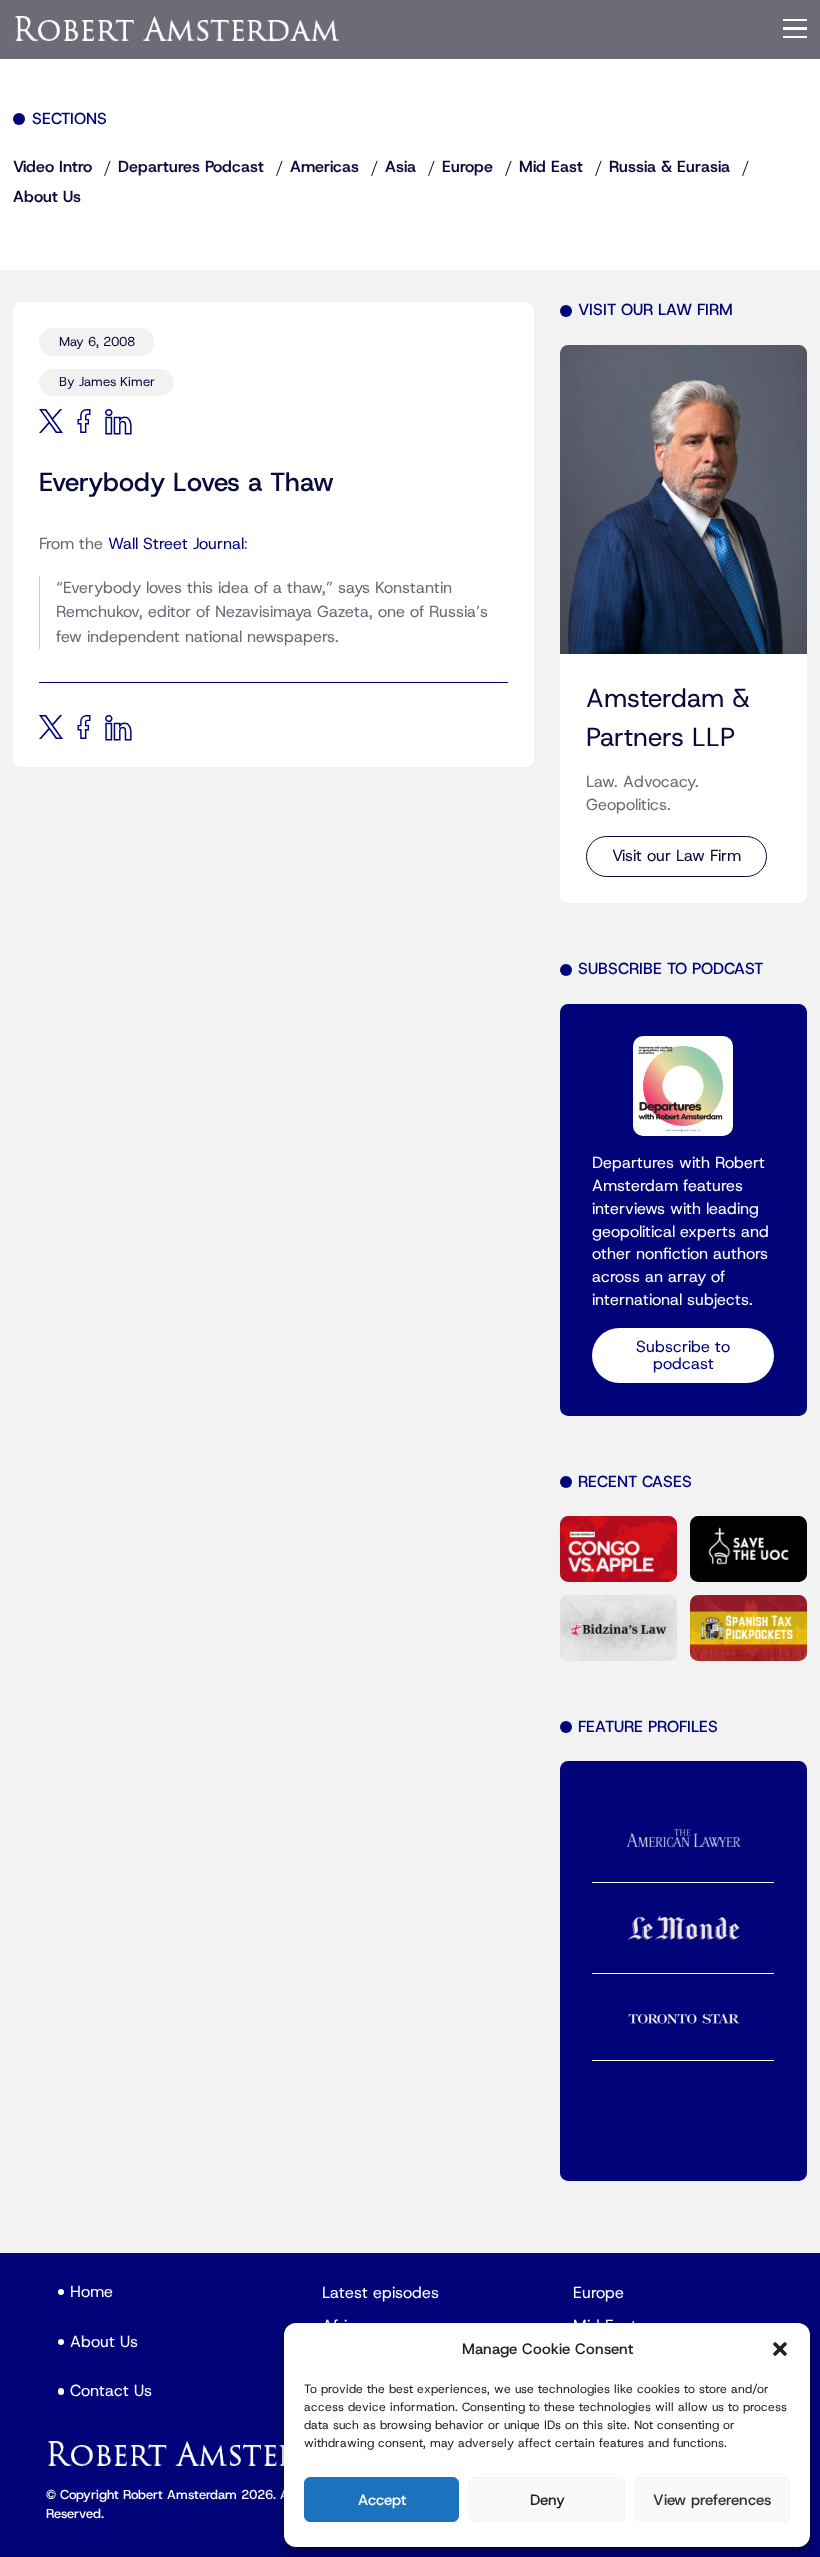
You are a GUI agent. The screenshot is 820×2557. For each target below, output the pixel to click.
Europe (467, 167)
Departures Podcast (191, 167)
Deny (547, 2500)
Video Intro (52, 167)
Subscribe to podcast (683, 1355)
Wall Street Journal (176, 544)
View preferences (712, 2500)
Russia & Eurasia (669, 167)
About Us (47, 197)
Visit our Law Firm (676, 856)
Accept (382, 2500)
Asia (400, 167)
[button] (780, 2349)
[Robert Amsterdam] (178, 28)
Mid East (551, 167)
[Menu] (795, 29)
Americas (324, 167)
